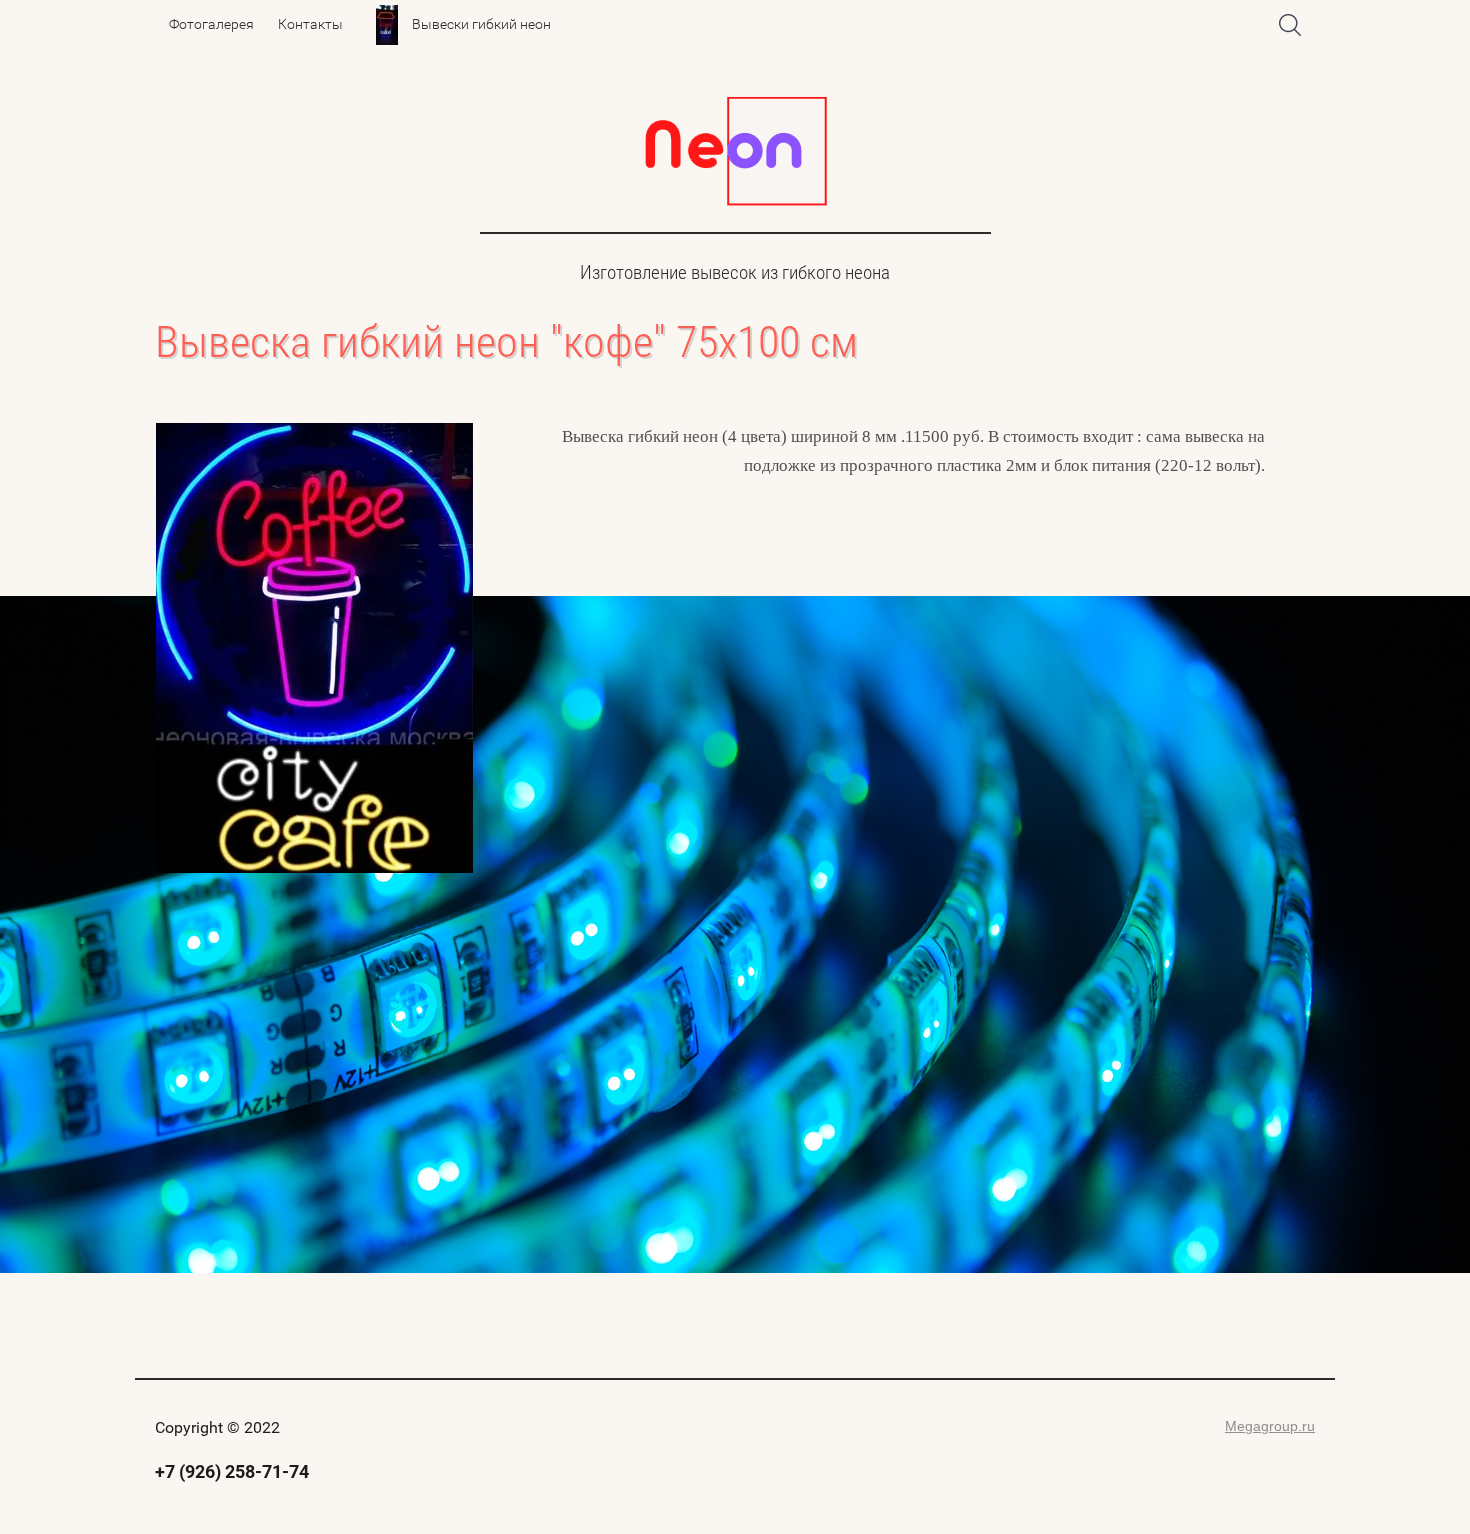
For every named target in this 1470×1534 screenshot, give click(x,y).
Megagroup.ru (1270, 1426)
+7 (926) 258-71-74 (232, 1471)
